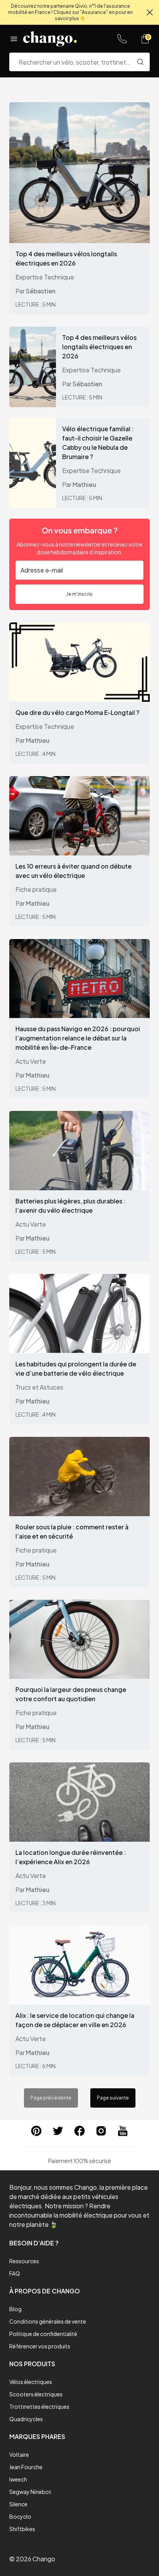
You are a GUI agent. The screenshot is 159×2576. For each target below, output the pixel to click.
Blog (15, 2309)
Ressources (24, 2261)
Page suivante (113, 2098)
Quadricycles (26, 2419)
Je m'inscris (79, 594)
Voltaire (19, 2454)
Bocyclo (20, 2516)
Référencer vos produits (40, 2346)
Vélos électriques (31, 2382)
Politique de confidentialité (43, 2334)
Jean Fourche (26, 2467)
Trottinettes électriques (39, 2406)
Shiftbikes (22, 2529)
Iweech (18, 2479)
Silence (18, 2504)
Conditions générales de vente (48, 2321)
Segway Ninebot (30, 2492)
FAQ (15, 2273)
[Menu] (14, 39)
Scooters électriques (36, 2394)
